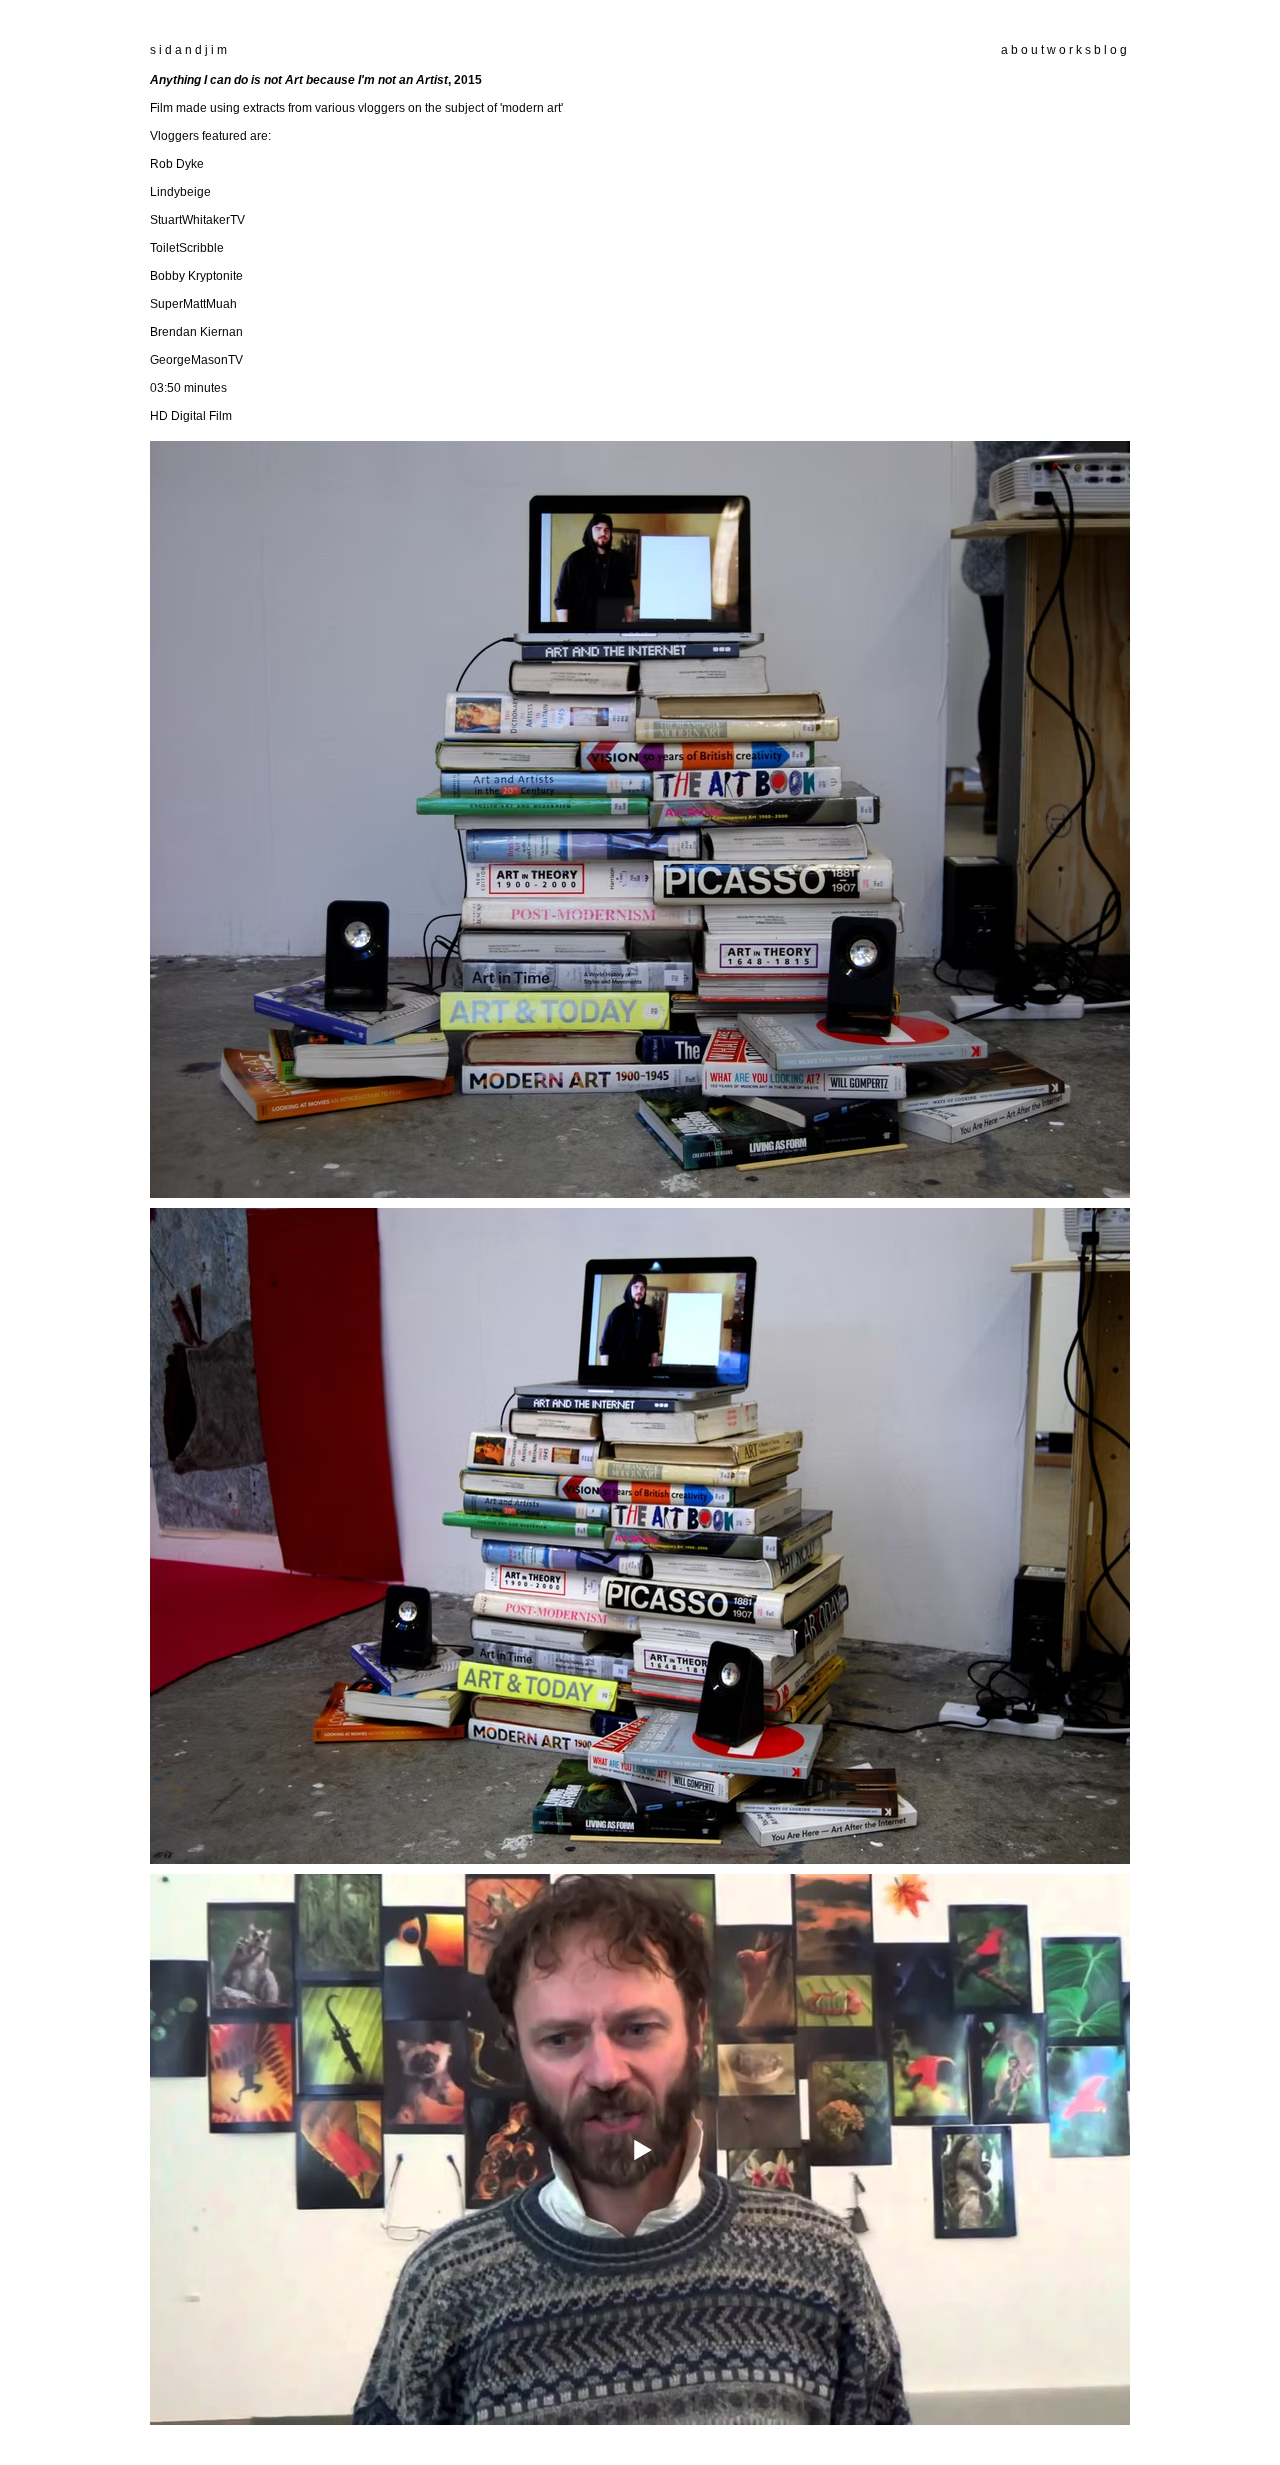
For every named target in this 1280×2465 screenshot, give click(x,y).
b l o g (1109, 50)
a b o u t (1022, 50)
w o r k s (1069, 50)
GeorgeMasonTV (196, 360)
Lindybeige (180, 192)
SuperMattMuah (193, 304)
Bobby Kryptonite (196, 276)
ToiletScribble (187, 248)
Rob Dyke (177, 164)
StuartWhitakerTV (197, 220)
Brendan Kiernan (196, 332)
